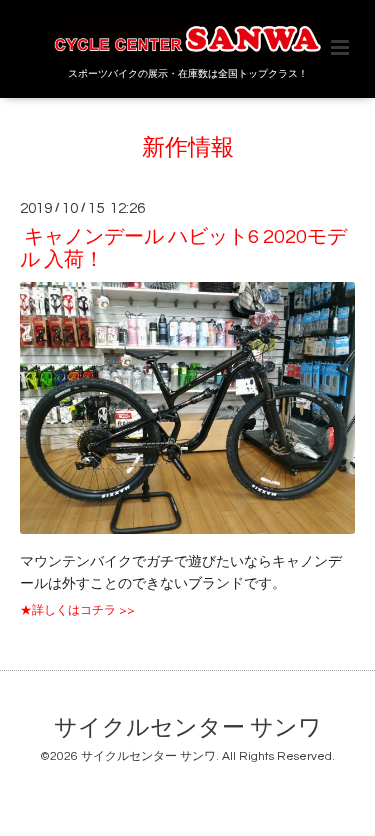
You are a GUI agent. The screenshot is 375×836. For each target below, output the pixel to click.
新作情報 (188, 148)
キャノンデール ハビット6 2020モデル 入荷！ (183, 248)
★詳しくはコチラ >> (77, 610)
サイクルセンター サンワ (188, 728)
